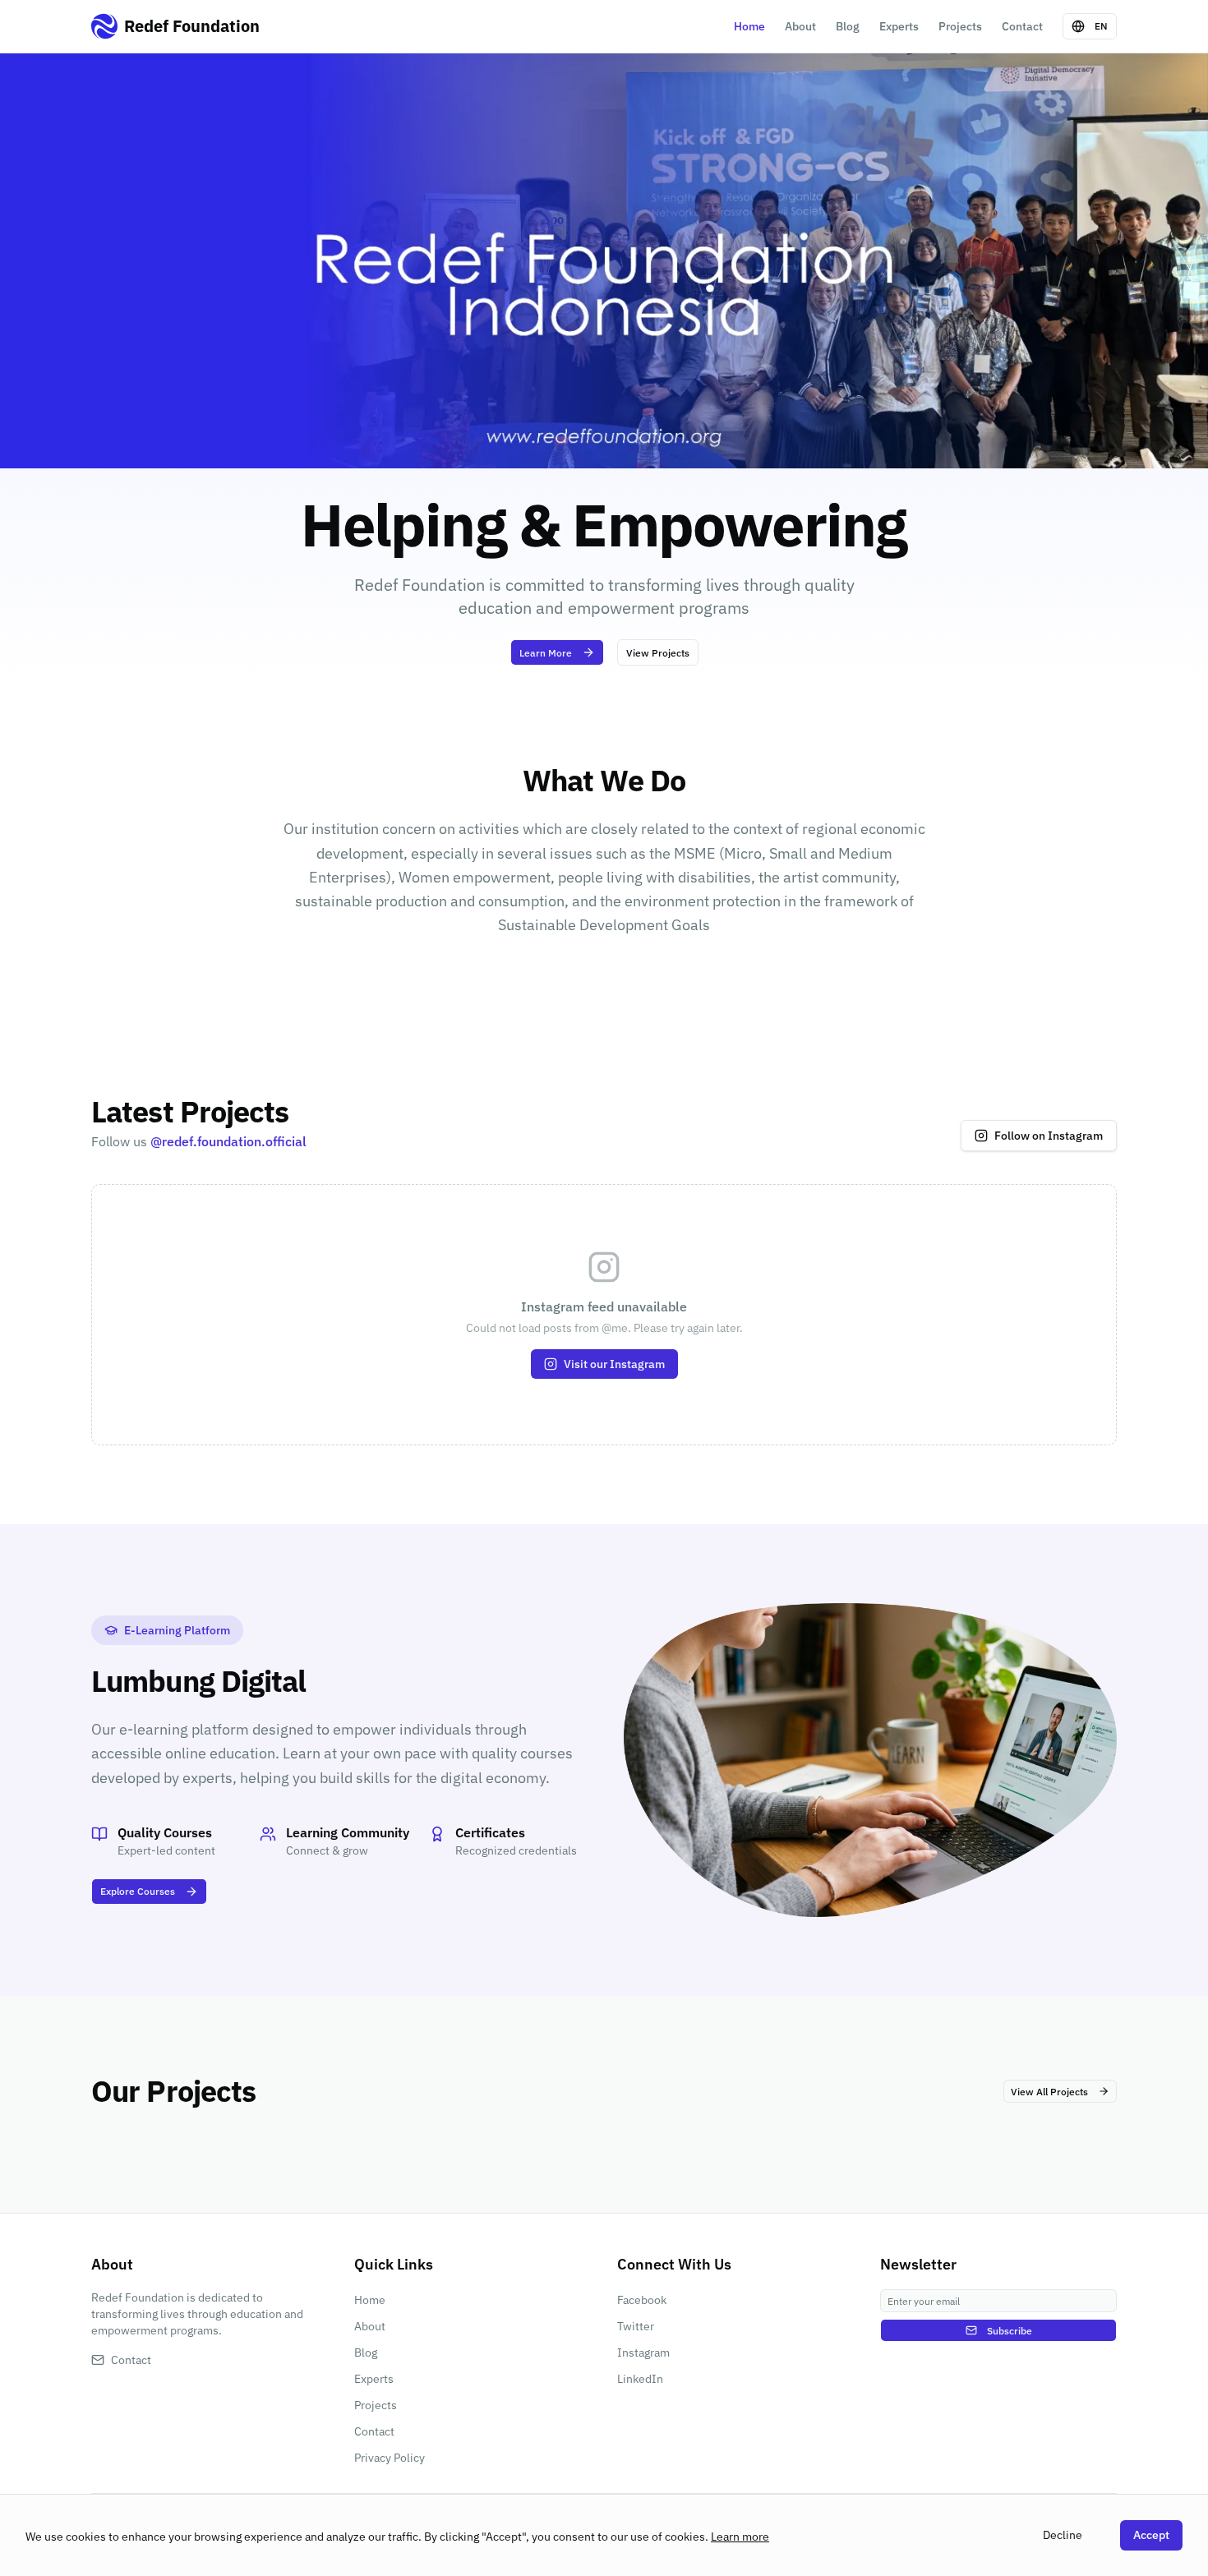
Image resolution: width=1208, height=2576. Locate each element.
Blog (848, 26)
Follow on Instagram (1049, 1136)
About (800, 26)
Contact (1022, 26)
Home (749, 26)
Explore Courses (138, 1891)
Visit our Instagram (614, 1364)
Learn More (546, 653)
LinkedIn (640, 2379)
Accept (1151, 2535)
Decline (1063, 2535)
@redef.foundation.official (228, 1141)
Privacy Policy (390, 2458)
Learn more (740, 2537)
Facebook (642, 2300)
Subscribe (1010, 2331)
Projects (960, 26)
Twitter (636, 2326)
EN (1101, 26)
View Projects (658, 653)
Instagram (643, 2353)
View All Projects (1049, 2092)
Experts (899, 26)
